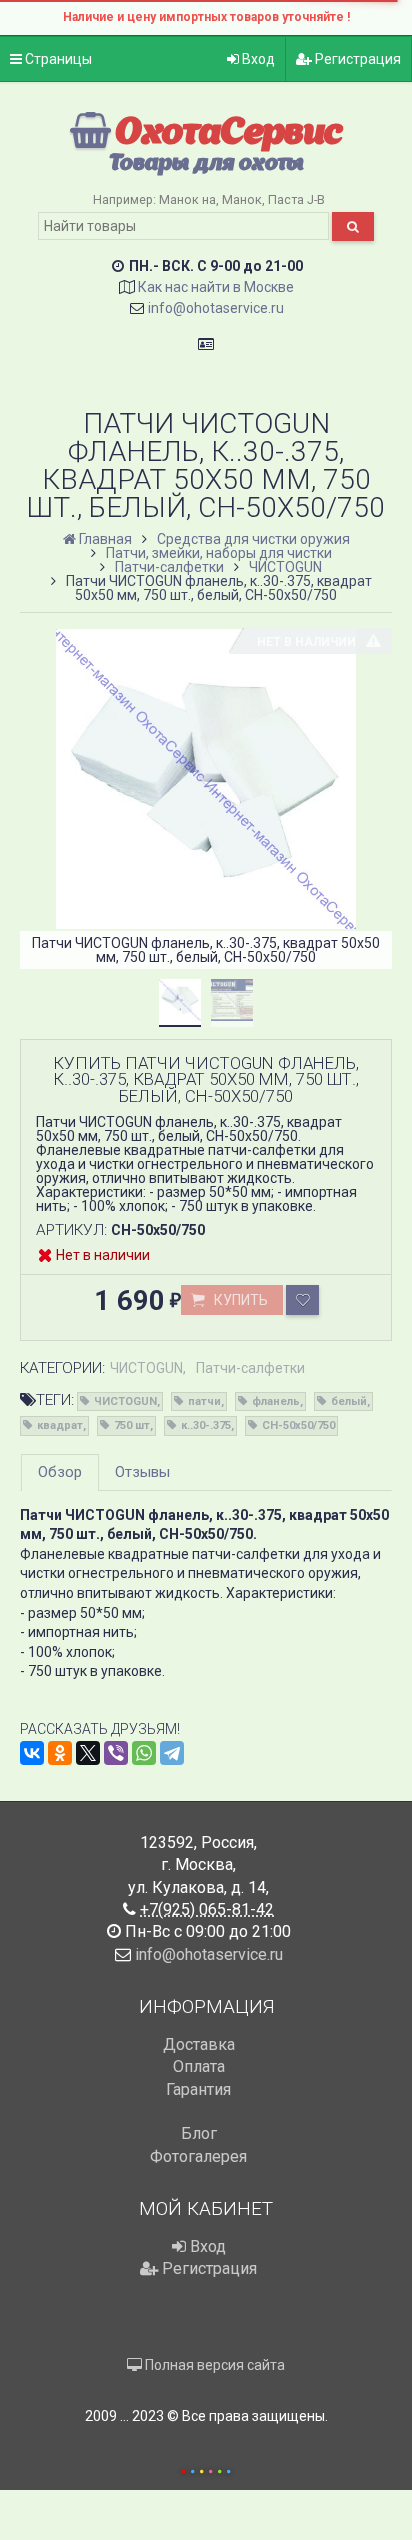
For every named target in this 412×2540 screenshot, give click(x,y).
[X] (88, 1753)
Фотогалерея (198, 2156)
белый (349, 1401)
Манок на (187, 199)
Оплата (199, 2066)
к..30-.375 (206, 1425)
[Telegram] (172, 1753)
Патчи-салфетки (250, 1368)
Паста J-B (296, 199)
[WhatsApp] (144, 1753)
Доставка (199, 2044)
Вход (257, 59)
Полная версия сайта (213, 2365)
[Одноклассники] (60, 1753)
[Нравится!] (302, 1300)
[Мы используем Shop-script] (206, 2468)
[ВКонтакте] (32, 1753)
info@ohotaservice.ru (216, 308)
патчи (204, 1401)
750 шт (132, 1425)
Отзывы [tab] (142, 1472)
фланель (276, 1401)
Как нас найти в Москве (216, 287)
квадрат (60, 1425)
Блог (199, 2133)
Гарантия (198, 2089)
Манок (242, 199)
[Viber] (116, 1753)
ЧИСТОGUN (146, 1368)
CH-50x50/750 (298, 1425)
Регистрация (356, 59)
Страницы (57, 59)
